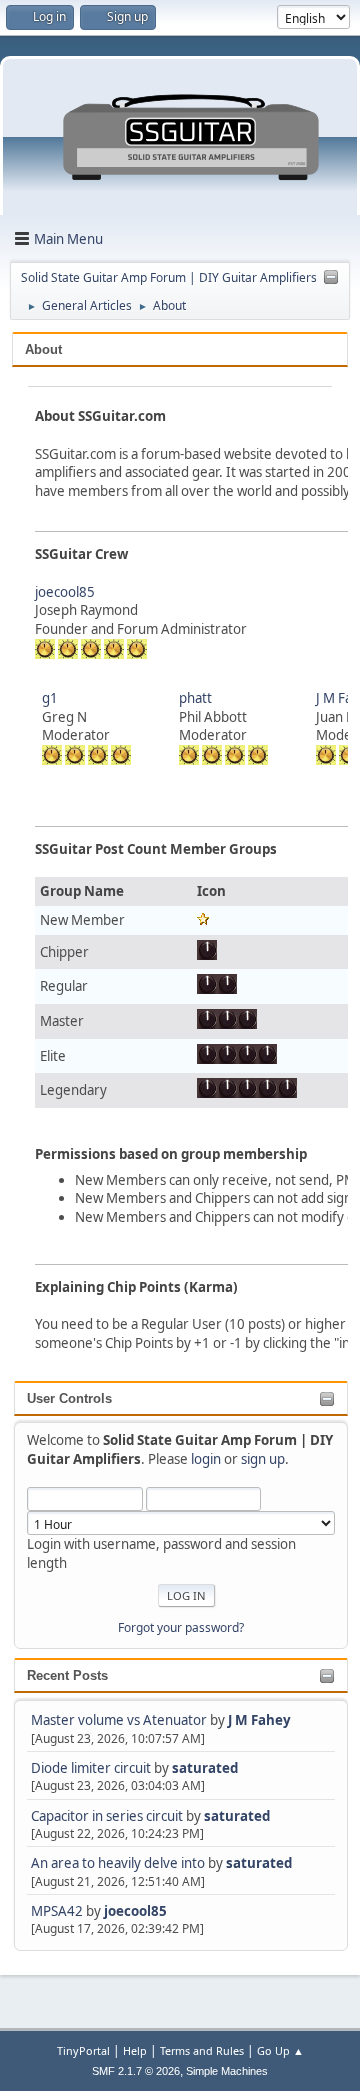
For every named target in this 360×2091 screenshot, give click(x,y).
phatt (195, 698)
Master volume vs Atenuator (119, 1720)
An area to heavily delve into (119, 1863)
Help (135, 2050)
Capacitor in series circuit (108, 1816)
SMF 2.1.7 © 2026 (136, 2071)
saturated (205, 1768)
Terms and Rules (202, 2050)
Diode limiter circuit (91, 1768)
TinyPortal (83, 2050)
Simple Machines (227, 2071)
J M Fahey (259, 1720)
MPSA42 (58, 1911)
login (206, 1459)
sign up (263, 1459)
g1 (50, 698)
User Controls (69, 1398)
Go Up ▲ (280, 2050)
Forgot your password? (181, 1627)
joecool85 (135, 1911)
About (43, 349)
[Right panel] (331, 278)
